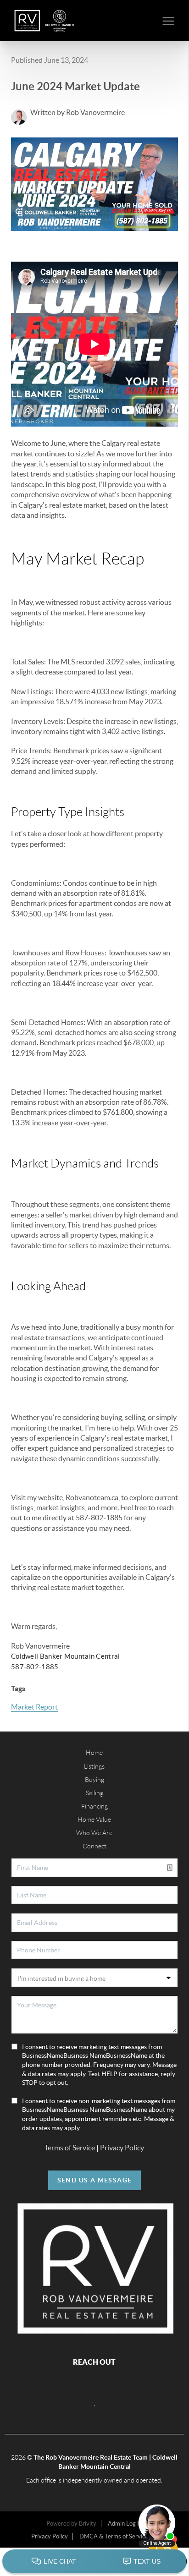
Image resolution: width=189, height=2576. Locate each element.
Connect (94, 1846)
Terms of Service (70, 2148)
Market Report (34, 1707)
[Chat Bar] (94, 2562)
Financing (94, 1806)
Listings (94, 1766)
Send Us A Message (95, 2180)
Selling (94, 1793)
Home (94, 1753)
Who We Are (94, 1833)
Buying (94, 1780)
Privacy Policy (122, 2148)
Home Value (94, 1820)
